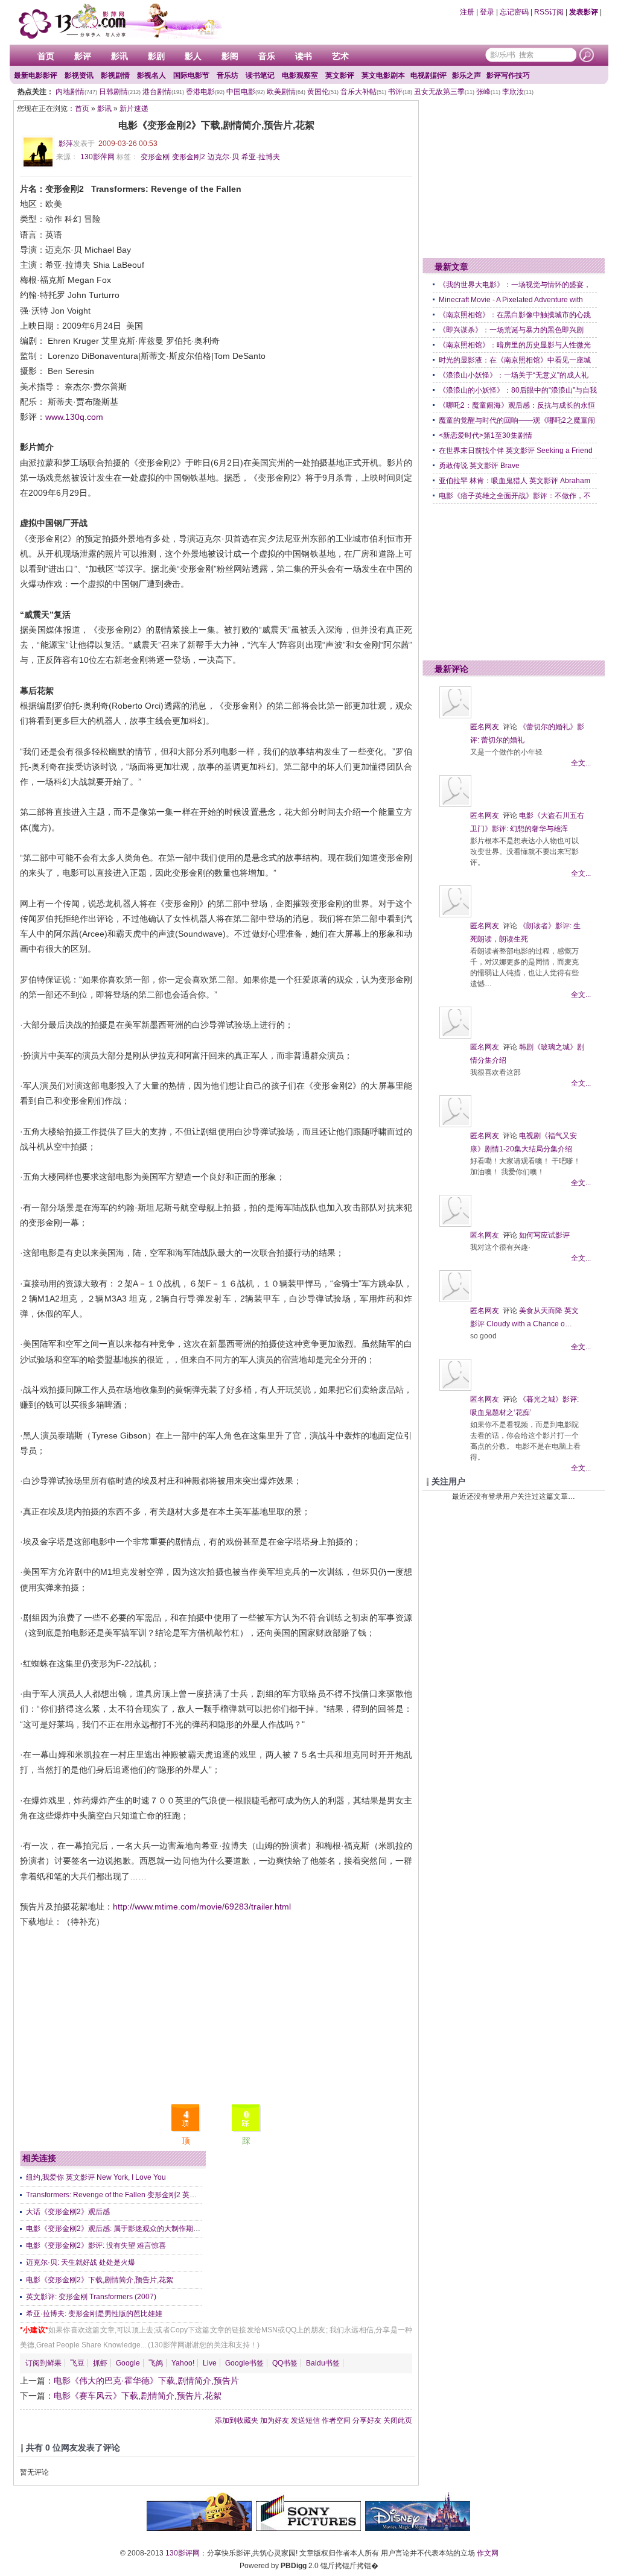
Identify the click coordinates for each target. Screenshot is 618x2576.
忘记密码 (514, 12)
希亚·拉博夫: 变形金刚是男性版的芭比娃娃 (94, 2314)
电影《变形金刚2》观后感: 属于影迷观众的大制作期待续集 (120, 2229)
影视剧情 (115, 75)
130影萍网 (97, 157)
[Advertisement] (216, 2014)
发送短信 (305, 2420)
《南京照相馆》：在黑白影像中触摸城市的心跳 (515, 315)
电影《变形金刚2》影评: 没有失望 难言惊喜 (96, 2245)
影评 (83, 56)
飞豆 (77, 2363)
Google (128, 2363)
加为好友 (275, 2420)
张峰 (488, 92)
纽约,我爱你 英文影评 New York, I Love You (96, 2177)
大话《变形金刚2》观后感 (68, 2212)
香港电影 (205, 92)
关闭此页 (398, 2420)
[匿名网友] (455, 716)
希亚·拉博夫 (261, 157)
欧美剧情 (286, 92)
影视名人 (151, 75)
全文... (581, 763)
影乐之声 (467, 75)
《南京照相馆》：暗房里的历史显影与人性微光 (515, 345)
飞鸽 (156, 2363)
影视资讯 (79, 75)
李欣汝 (518, 92)
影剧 (156, 56)
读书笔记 (260, 75)
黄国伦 (323, 92)
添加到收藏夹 (237, 2420)
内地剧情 (76, 92)
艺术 (340, 56)
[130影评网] (119, 21)
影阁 (230, 56)
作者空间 (336, 2420)
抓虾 (100, 2363)
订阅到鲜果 (43, 2363)
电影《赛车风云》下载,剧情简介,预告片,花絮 (138, 2396)
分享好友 (367, 2420)
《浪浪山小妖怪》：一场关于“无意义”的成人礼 (514, 375)
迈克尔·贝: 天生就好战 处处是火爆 (81, 2262)
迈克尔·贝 (223, 157)
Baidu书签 (323, 2363)
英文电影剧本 (383, 75)
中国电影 (246, 92)
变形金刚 (155, 157)
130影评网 (183, 2553)
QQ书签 (285, 2363)
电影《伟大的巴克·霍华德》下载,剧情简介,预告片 (146, 2381)
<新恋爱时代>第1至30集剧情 (486, 435)
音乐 (267, 56)
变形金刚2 (189, 157)
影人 (193, 56)
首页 (46, 56)
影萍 (66, 144)
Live (210, 2363)
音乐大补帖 (363, 92)
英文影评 (340, 75)
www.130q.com (74, 417)
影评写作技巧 (508, 75)
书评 (400, 92)
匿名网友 (485, 727)
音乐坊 (228, 75)
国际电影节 (191, 75)
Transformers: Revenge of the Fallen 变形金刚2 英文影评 (119, 2195)
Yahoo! (183, 2363)
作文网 (488, 2553)
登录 (487, 12)
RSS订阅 (549, 12)
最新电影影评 (36, 75)
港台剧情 (163, 92)
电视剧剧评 (428, 75)
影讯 (119, 56)
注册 (467, 12)
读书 (304, 56)
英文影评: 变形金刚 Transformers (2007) (91, 2297)
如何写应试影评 (544, 1235)
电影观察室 (300, 75)
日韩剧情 (120, 92)
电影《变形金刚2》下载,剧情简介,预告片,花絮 (100, 2280)
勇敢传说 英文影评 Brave (479, 466)
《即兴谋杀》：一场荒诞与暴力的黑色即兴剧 (511, 330)
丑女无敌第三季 (444, 92)
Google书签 (244, 2363)
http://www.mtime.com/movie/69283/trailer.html (202, 1907)
